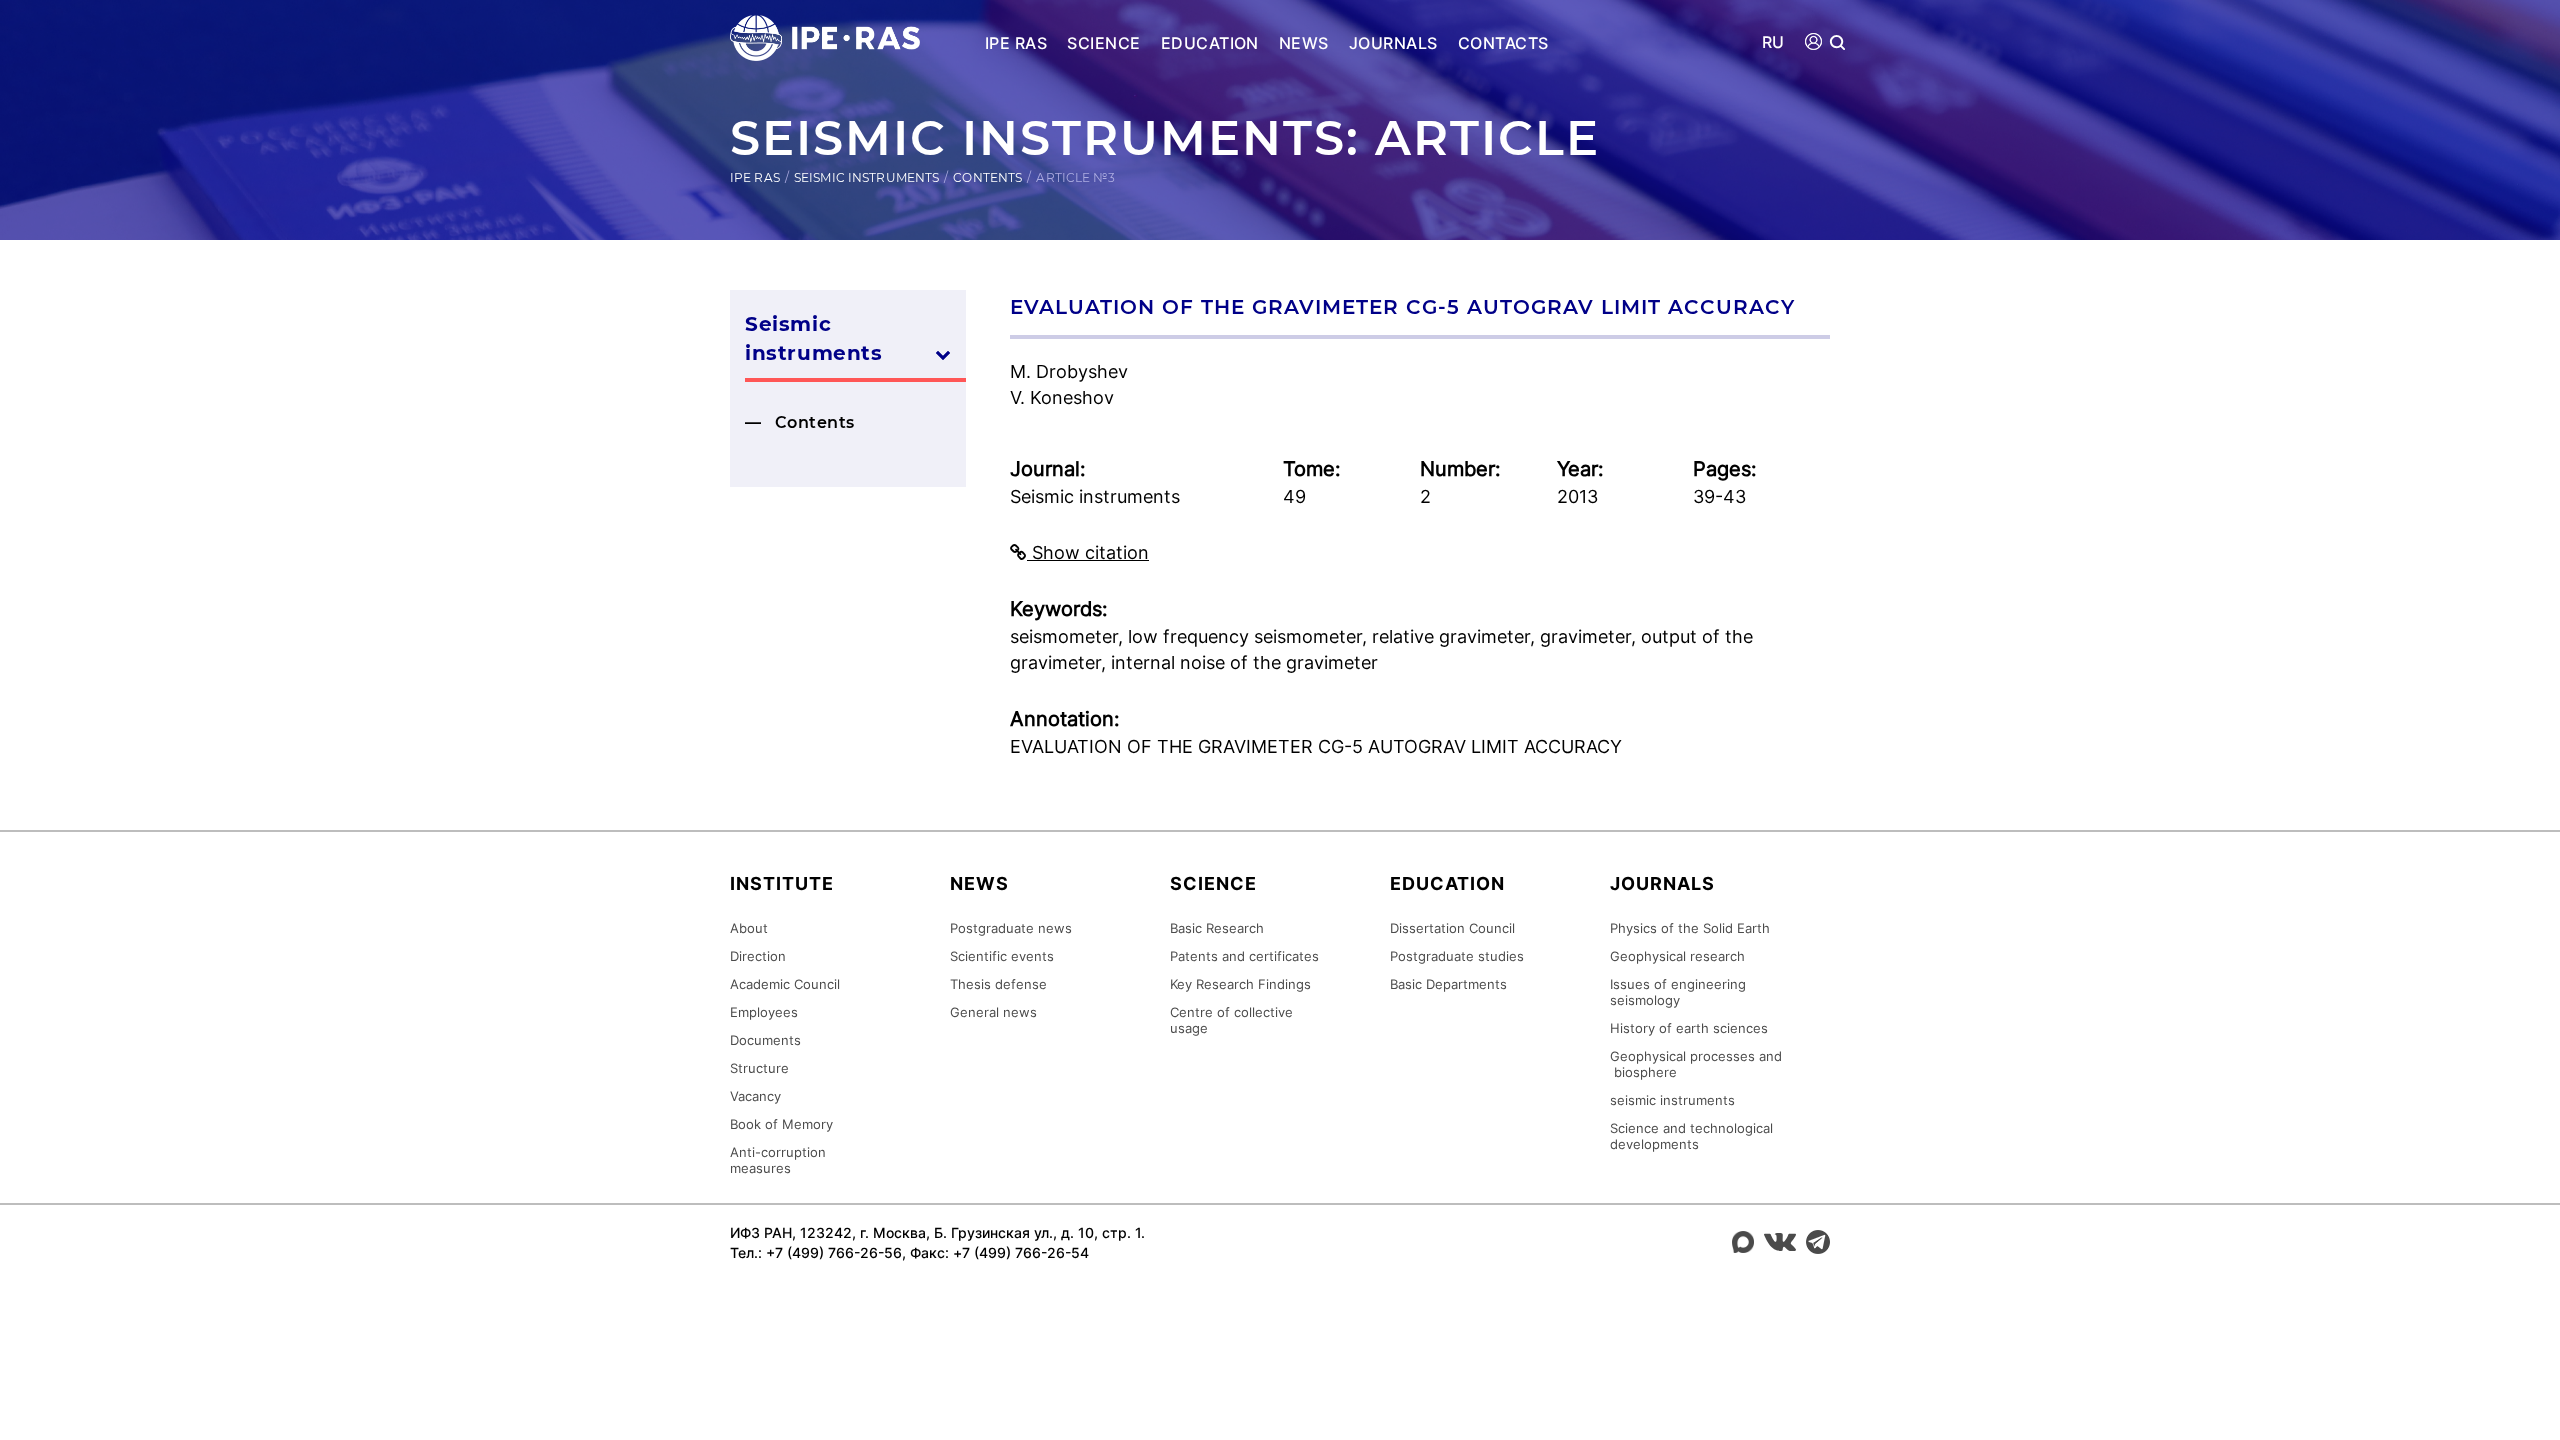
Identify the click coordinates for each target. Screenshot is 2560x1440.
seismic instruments (1672, 1100)
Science (1103, 43)
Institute (782, 883)
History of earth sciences (1689, 1028)
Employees (764, 1012)
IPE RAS (1016, 43)
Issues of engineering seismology (1678, 992)
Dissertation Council (1452, 928)
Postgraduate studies (1457, 956)
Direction (758, 956)
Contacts (1503, 43)
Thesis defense (998, 984)
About (749, 928)
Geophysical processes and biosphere (1696, 1064)
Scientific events (1002, 956)
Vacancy (755, 1096)
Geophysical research (1677, 956)
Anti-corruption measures (778, 1160)
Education (1210, 43)
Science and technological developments (1691, 1136)
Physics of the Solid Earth (1690, 928)
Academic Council (785, 984)
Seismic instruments (866, 177)
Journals (1393, 43)
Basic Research (1217, 928)
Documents (765, 1040)
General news (993, 1012)
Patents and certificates (1244, 956)
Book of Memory (781, 1124)
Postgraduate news (1011, 928)
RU (1773, 42)
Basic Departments (1448, 984)
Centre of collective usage (1231, 1020)
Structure (759, 1068)
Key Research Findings (1240, 984)
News (1304, 43)
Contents (987, 177)
